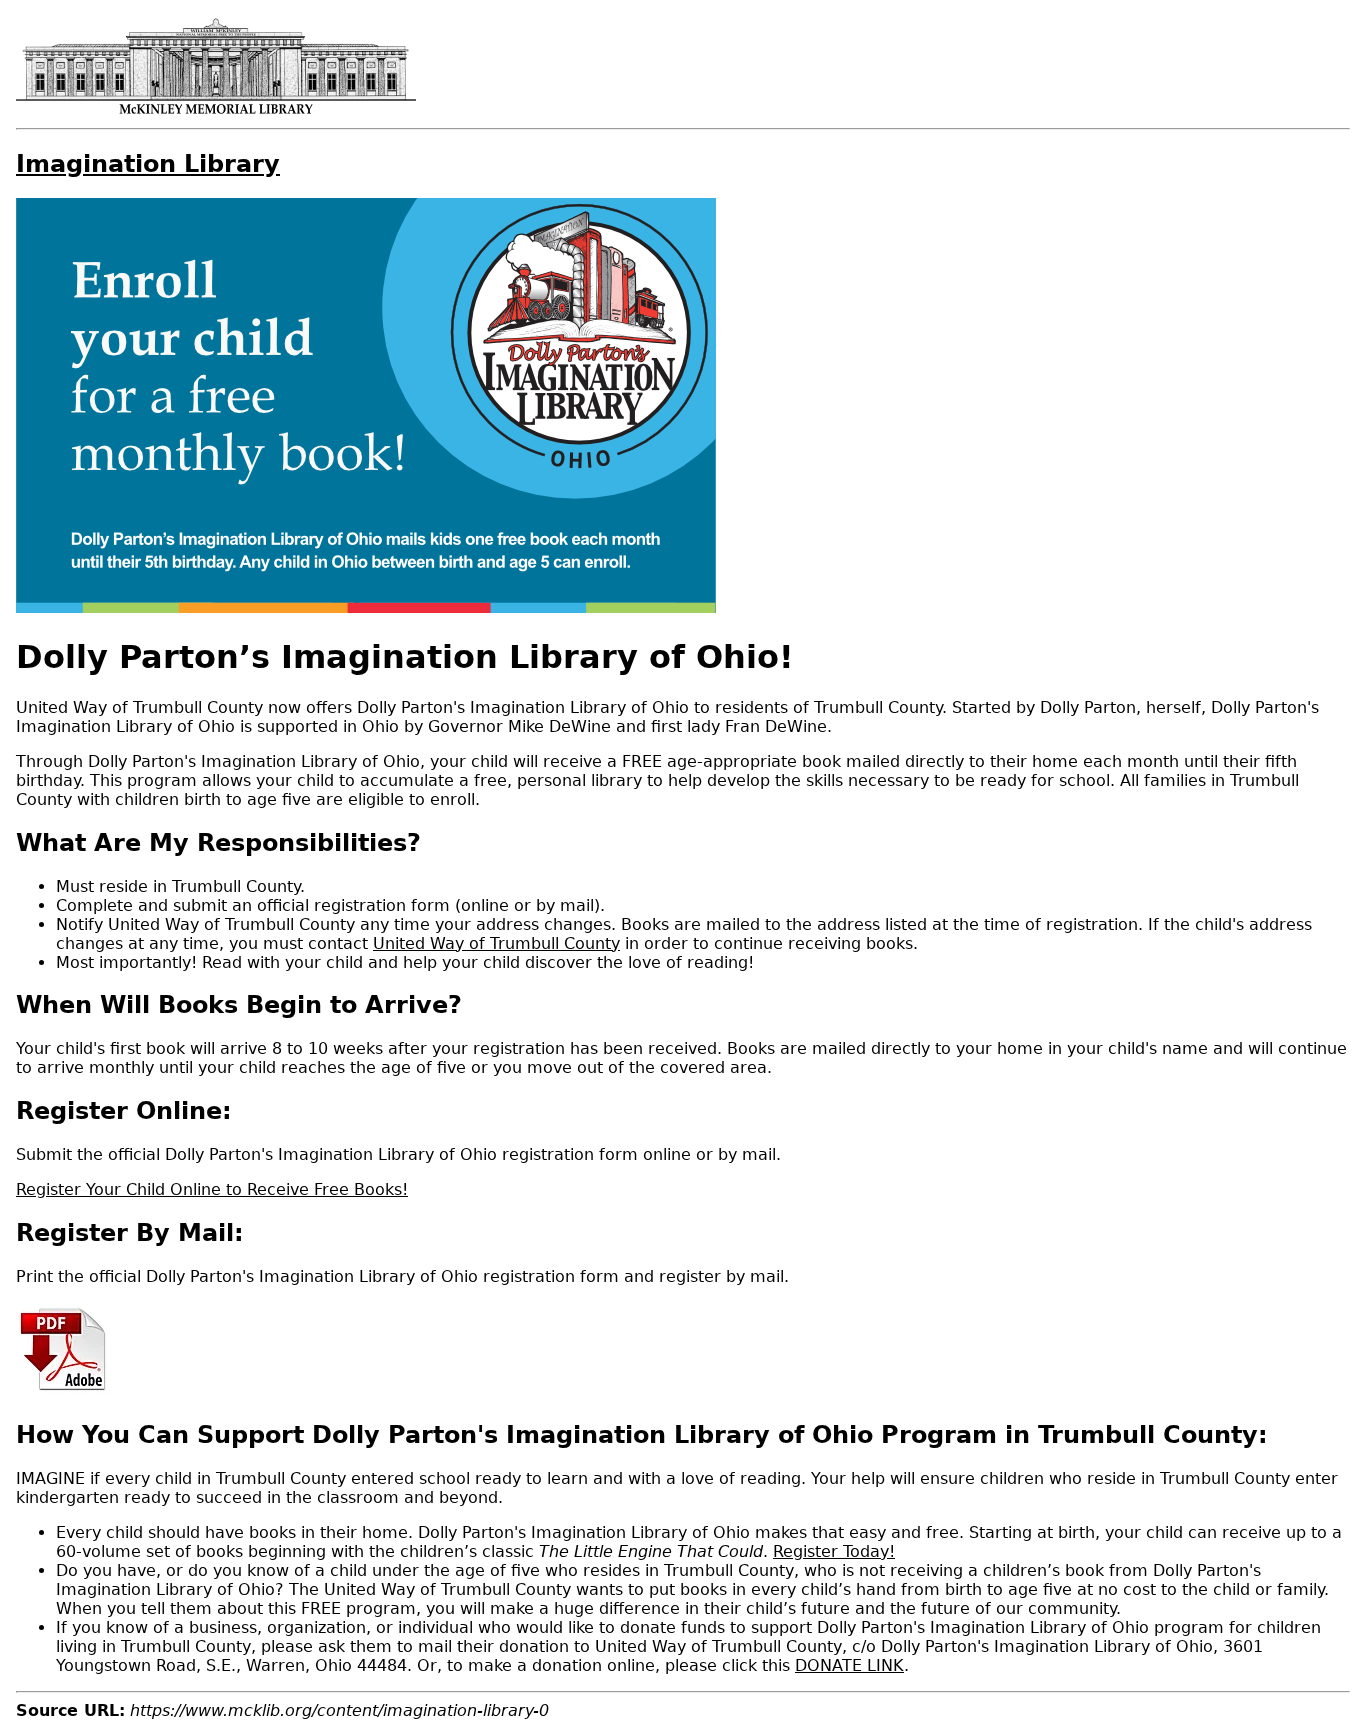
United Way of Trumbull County (496, 943)
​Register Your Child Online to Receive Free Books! (212, 1189)
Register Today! (834, 1551)
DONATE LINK (849, 1665)
